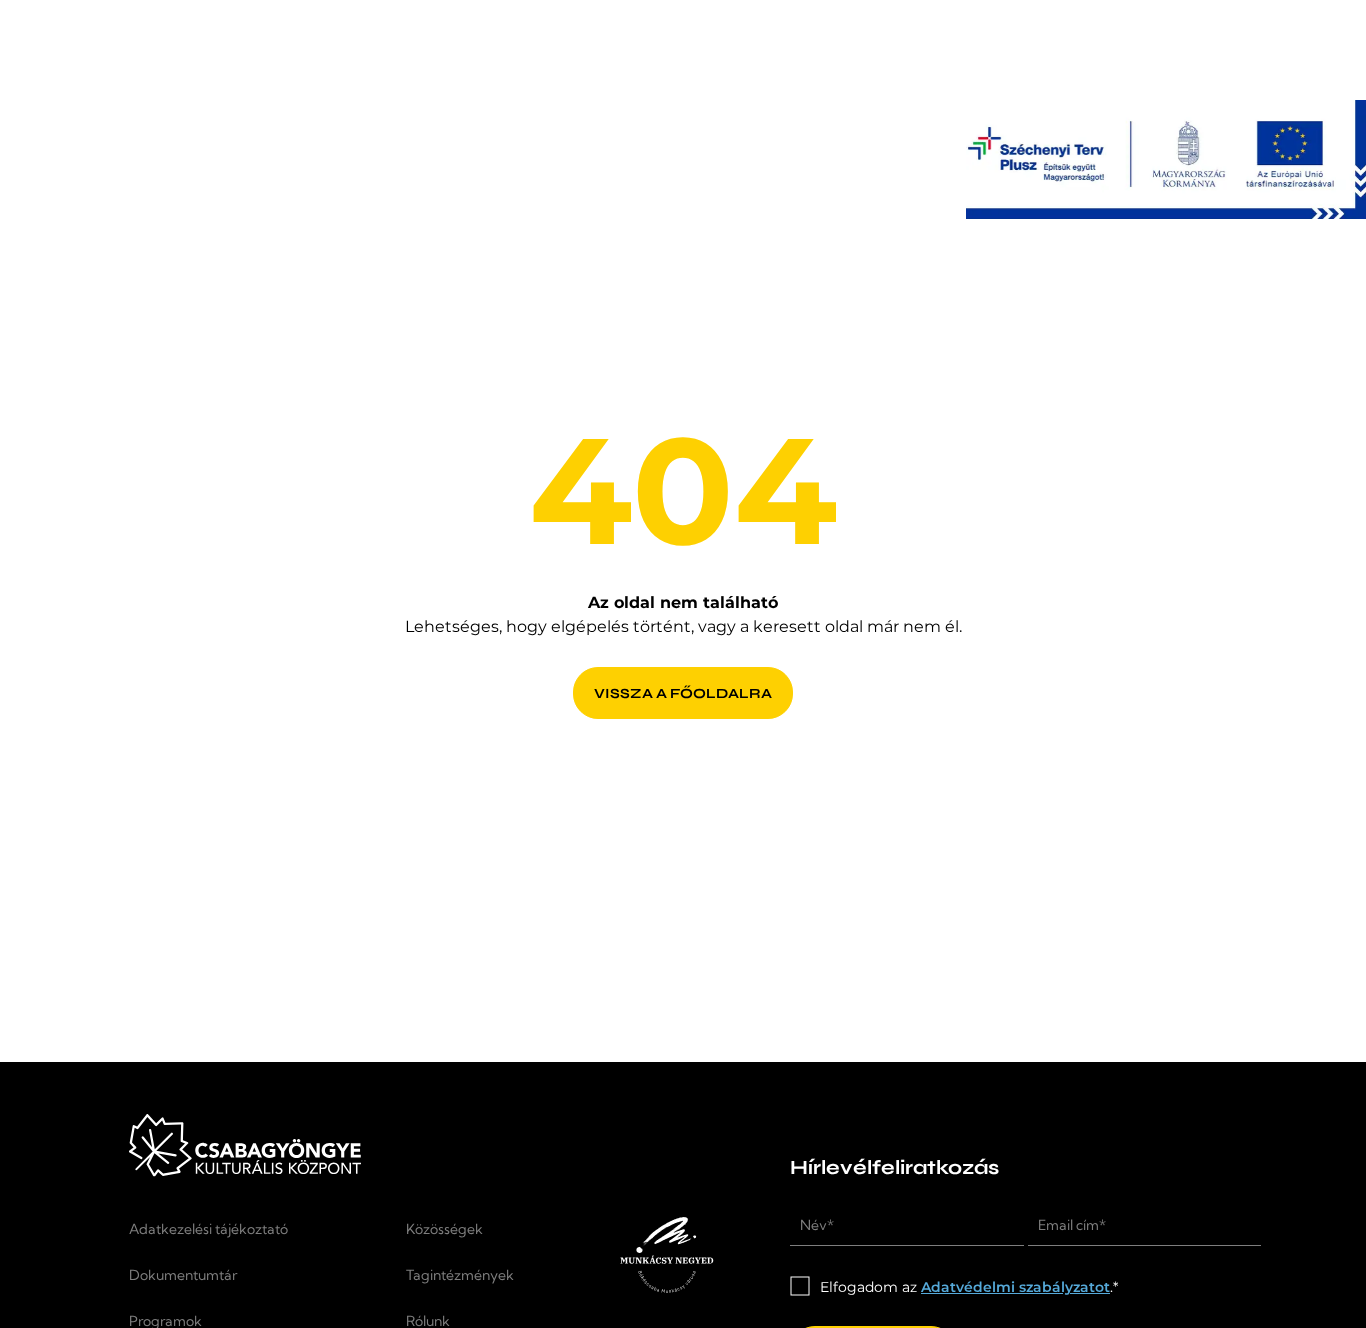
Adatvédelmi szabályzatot (1015, 1287)
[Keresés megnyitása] (1137, 50)
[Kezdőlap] (225, 68)
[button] (1217, 50)
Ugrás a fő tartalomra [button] (94, 11)
